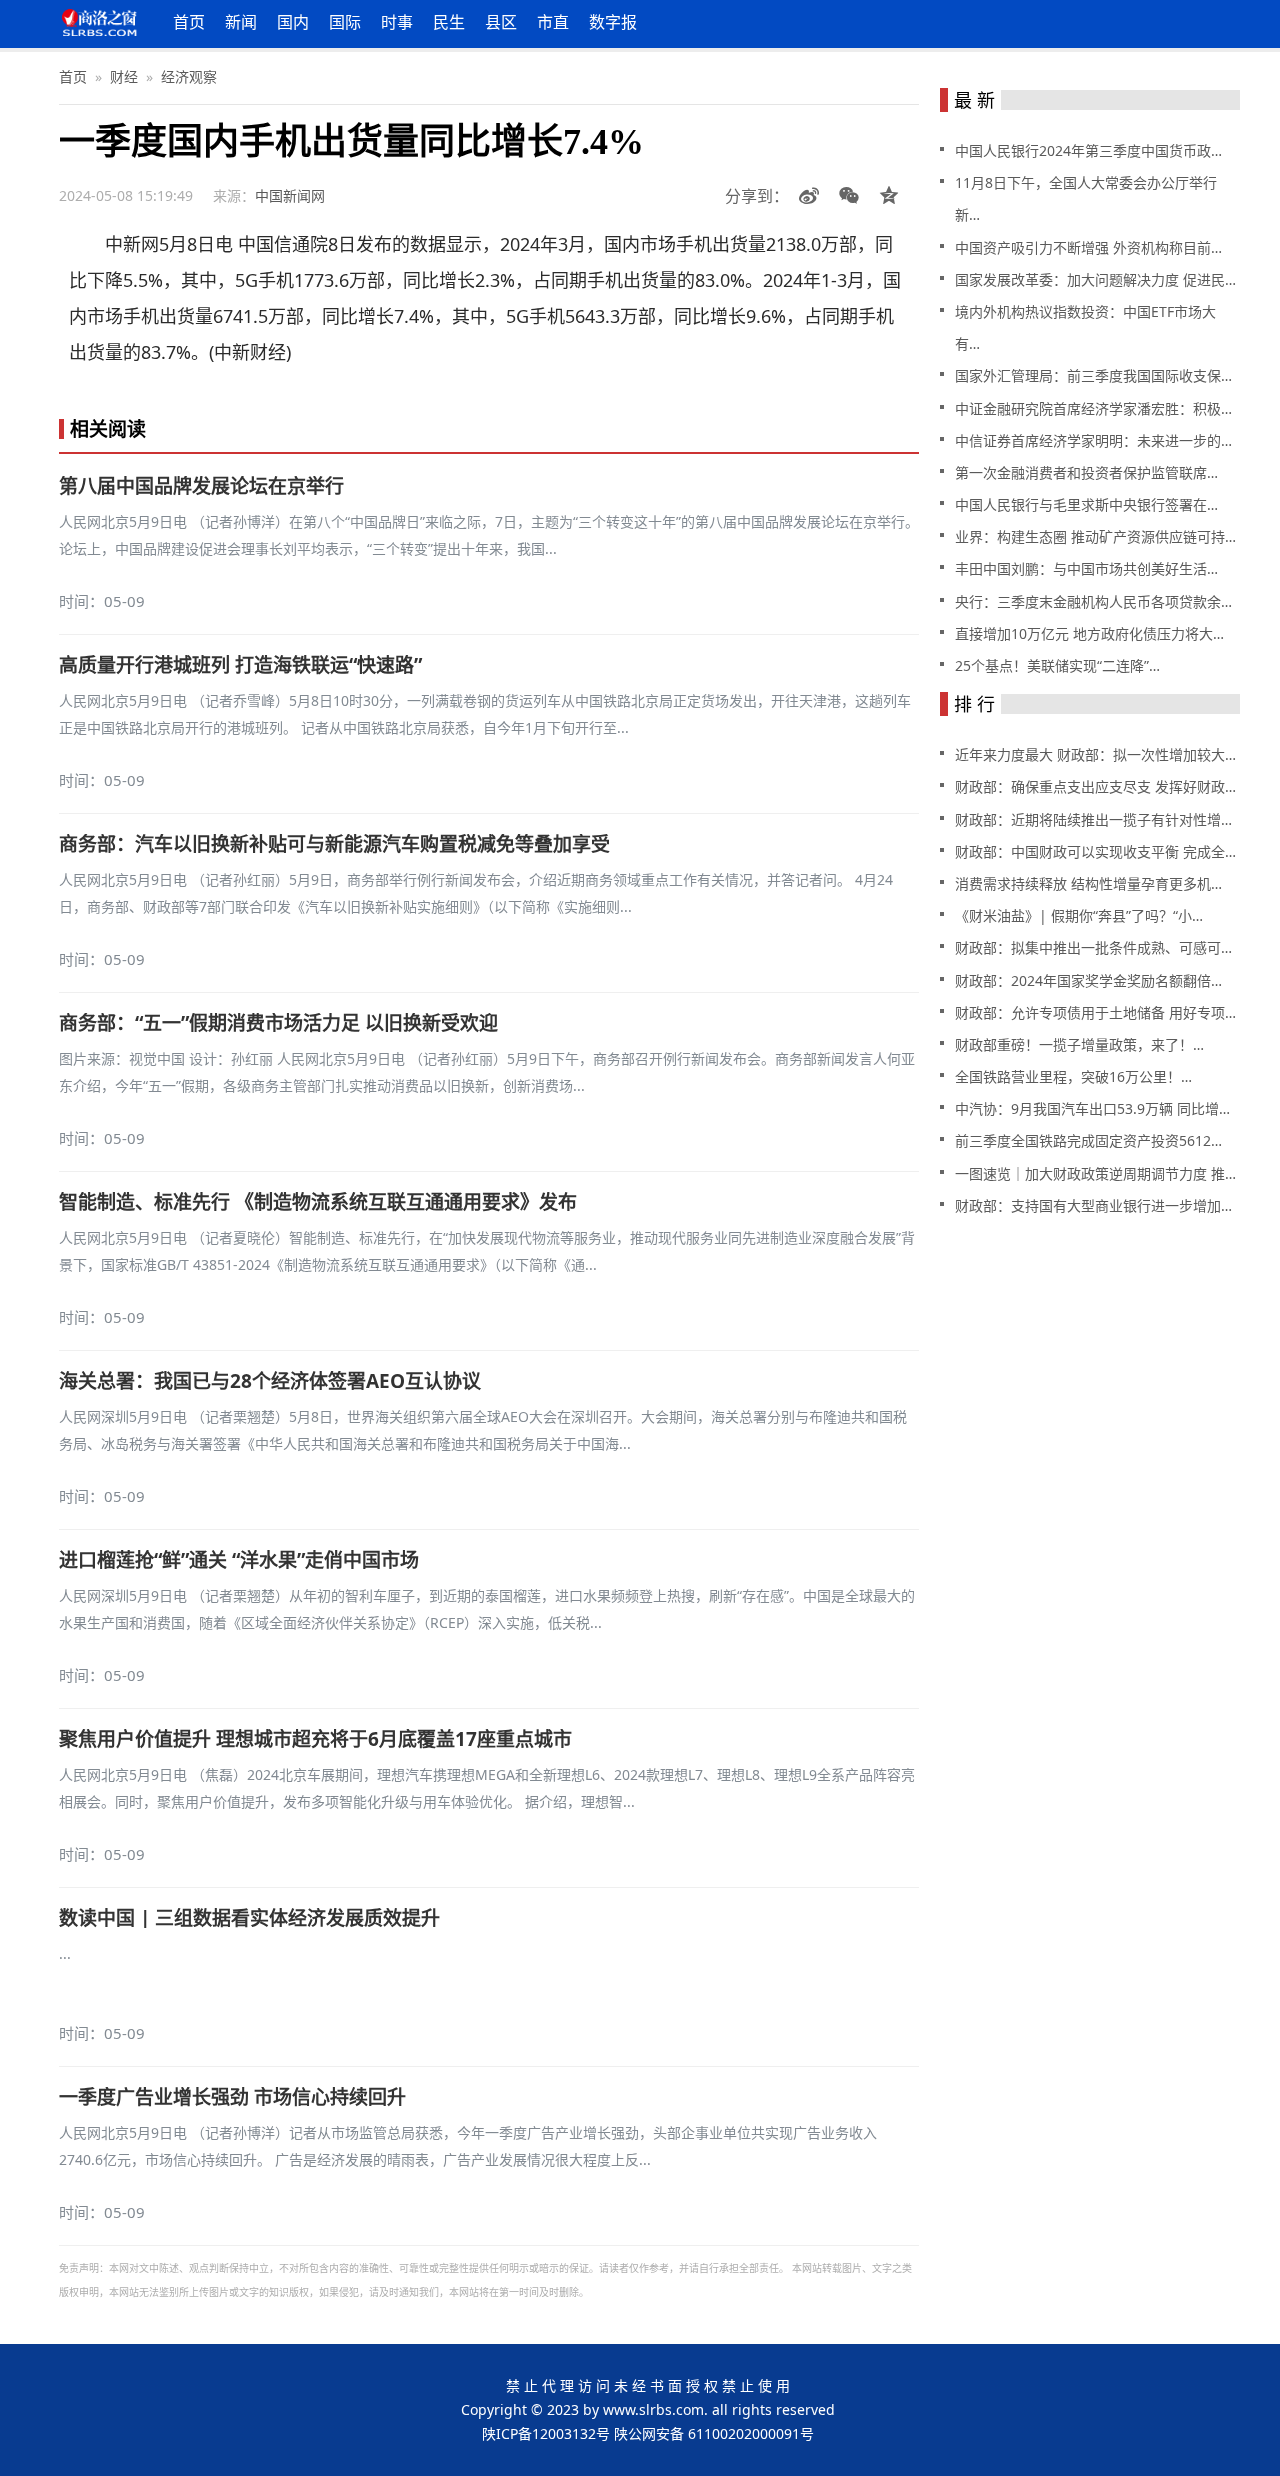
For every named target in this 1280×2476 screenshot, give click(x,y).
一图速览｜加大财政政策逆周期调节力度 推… (1095, 1173)
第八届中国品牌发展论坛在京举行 (201, 486)
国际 (345, 22)
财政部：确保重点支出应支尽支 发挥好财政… (1095, 786)
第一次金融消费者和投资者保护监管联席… (1086, 472)
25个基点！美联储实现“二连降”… (1057, 665)
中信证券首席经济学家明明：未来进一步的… (1093, 440)
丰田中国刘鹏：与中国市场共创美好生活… (1086, 568)
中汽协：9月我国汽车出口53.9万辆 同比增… (1092, 1108)
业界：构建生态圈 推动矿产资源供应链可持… (1095, 536)
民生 (449, 22)
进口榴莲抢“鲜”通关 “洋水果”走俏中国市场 (239, 1560)
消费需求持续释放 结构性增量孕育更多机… (1088, 883)
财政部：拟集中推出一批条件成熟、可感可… (1093, 947)
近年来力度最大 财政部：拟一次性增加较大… (1095, 754)
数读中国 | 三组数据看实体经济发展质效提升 (249, 1918)
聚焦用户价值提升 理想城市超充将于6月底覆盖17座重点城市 (315, 1739)
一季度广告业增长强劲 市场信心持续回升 (232, 2097)
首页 (189, 22)
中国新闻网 (290, 195)
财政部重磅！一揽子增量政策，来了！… (1079, 1044)
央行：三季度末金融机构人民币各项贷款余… (1093, 601)
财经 (124, 76)
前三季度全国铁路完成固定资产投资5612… (1088, 1140)
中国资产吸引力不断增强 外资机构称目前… (1088, 247)
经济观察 (189, 76)
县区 (501, 22)
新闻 (241, 22)
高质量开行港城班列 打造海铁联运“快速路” (240, 665)
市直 (553, 22)
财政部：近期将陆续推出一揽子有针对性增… (1093, 819)
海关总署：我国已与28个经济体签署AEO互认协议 (270, 1381)
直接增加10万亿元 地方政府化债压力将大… (1089, 633)
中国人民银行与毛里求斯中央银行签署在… (1086, 504)
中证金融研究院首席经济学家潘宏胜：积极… (1093, 408)
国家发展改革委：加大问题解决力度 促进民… (1095, 279)
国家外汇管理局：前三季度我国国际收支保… (1093, 375)
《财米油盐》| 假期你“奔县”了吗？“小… (1079, 915)
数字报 (613, 22)
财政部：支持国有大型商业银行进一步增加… (1093, 1205)
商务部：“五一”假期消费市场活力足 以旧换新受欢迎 (278, 1023)
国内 (293, 22)
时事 (397, 22)
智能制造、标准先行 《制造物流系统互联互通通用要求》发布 (318, 1202)
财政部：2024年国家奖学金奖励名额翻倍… (1088, 980)
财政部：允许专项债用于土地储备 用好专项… (1095, 1012)
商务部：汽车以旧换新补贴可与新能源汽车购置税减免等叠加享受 (334, 844)
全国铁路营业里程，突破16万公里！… (1073, 1076)
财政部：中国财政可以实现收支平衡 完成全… (1095, 851)
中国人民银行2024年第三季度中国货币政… (1088, 150)
